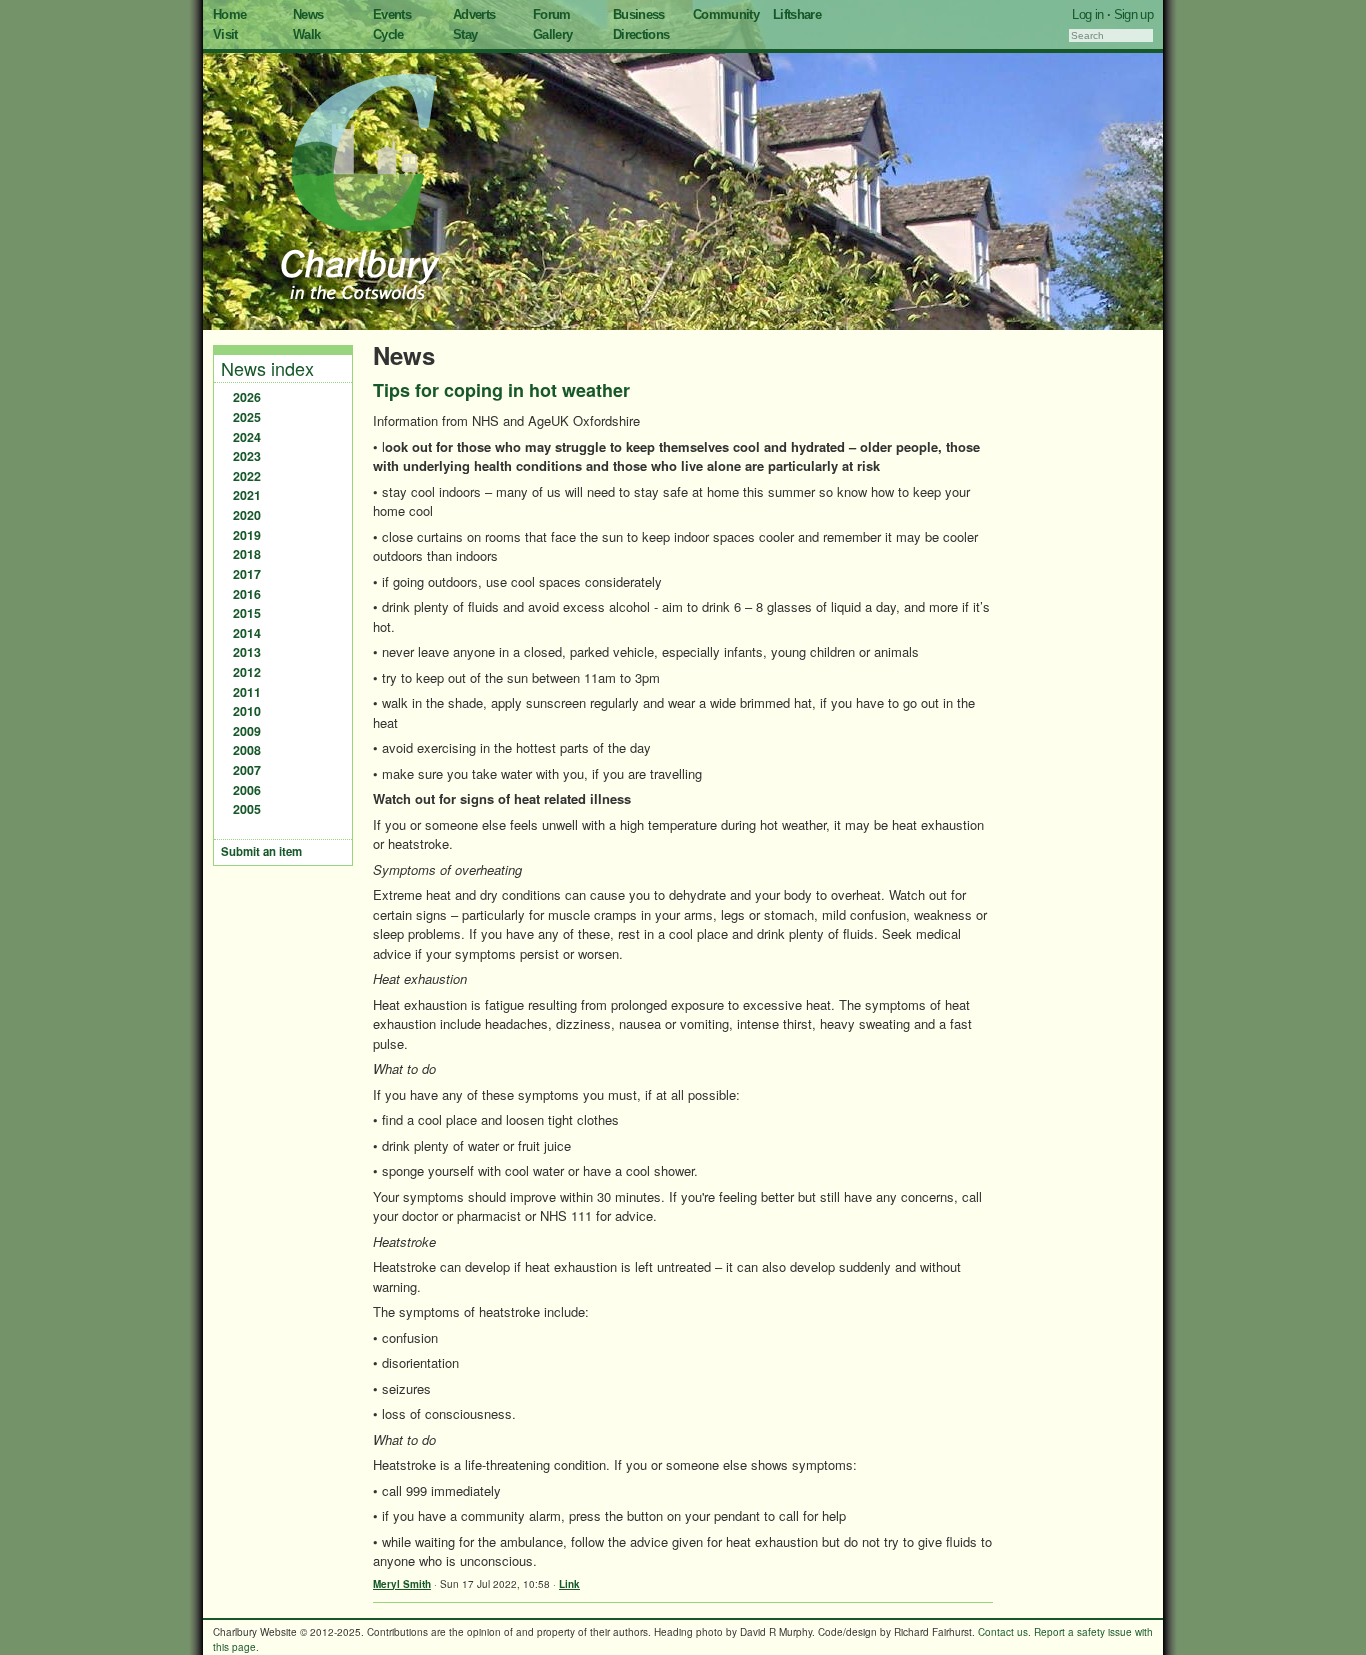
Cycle (388, 34)
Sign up (1133, 14)
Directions (641, 34)
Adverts (474, 14)
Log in (1087, 14)
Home (229, 14)
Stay (465, 34)
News (308, 14)
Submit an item (261, 851)
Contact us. (1004, 1632)
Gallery (552, 34)
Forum (552, 14)
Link (569, 1584)
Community (726, 14)
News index (267, 368)
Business (639, 14)
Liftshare (797, 14)
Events (392, 14)
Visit (225, 34)
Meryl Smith (402, 1584)
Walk (306, 34)
